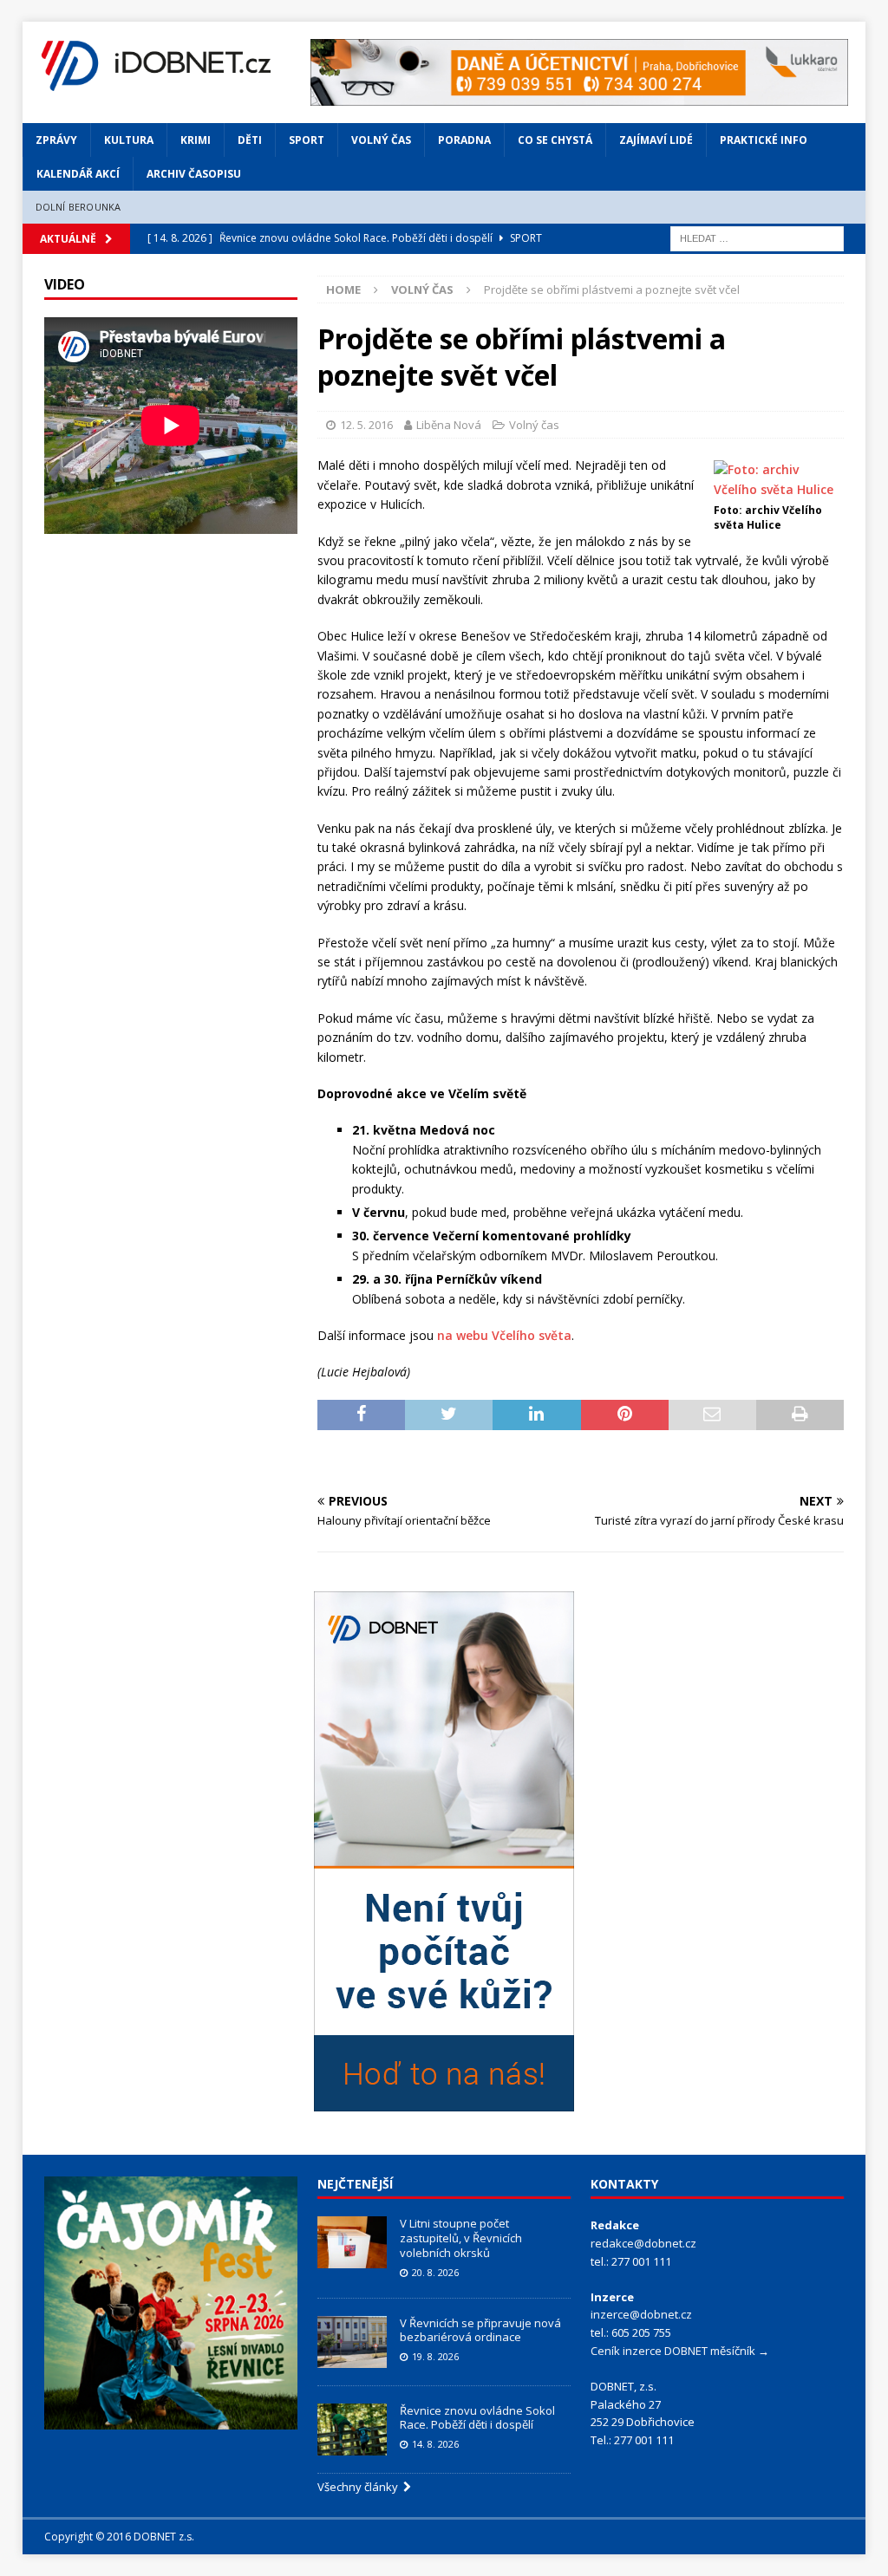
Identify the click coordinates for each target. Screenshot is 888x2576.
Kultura (129, 140)
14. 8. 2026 (435, 2444)
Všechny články (360, 2487)
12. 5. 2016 (366, 425)
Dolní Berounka (78, 207)
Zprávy (56, 140)
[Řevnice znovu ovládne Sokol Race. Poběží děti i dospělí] (352, 2430)
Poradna (464, 140)
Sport (307, 140)
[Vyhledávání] (757, 237)
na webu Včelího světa (504, 1335)
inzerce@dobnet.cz (641, 2314)
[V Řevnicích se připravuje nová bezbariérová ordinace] (352, 2342)
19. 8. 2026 (435, 2356)
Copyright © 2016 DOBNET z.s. (119, 2537)
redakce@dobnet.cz (643, 2243)
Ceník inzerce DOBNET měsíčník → (680, 2351)
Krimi (196, 140)
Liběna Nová (449, 425)
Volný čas (381, 140)
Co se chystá (555, 140)
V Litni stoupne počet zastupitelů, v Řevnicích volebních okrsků (461, 2238)
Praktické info (764, 140)
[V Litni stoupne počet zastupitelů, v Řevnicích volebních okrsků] (352, 2242)
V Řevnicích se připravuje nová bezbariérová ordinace (480, 2330)
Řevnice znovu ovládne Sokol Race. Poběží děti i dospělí (477, 2418)
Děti (250, 140)
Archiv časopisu (194, 174)
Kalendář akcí (78, 174)
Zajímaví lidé (656, 140)
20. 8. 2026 (435, 2272)
